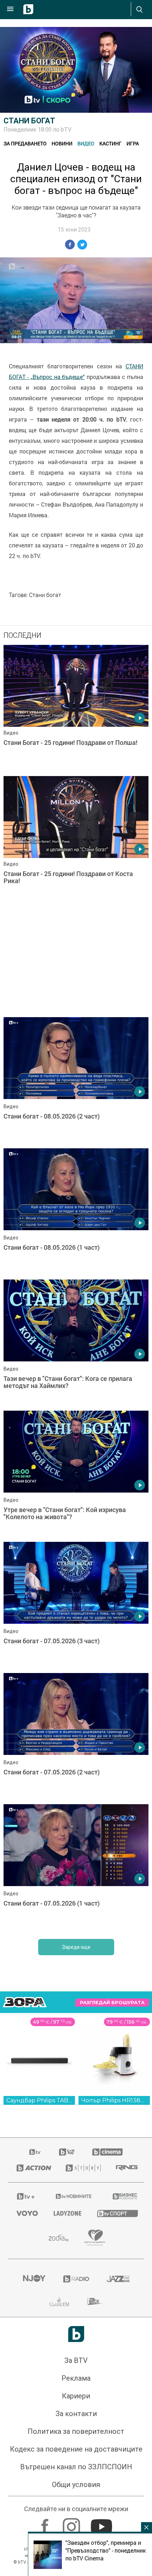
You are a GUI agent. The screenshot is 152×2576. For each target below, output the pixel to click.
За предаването (25, 143)
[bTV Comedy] (67, 2397)
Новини (62, 143)
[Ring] (126, 2413)
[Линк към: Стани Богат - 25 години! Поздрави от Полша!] (76, 709)
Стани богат (29, 121)
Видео (86, 143)
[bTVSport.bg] (116, 2458)
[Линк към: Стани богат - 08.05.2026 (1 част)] (76, 1212)
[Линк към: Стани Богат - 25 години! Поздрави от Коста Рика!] (76, 840)
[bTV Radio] (76, 2524)
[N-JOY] (34, 2524)
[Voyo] (26, 2458)
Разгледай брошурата (112, 2247)
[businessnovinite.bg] (124, 2441)
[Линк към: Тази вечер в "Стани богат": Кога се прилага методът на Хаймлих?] (76, 1588)
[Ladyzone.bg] (67, 2458)
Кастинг (110, 143)
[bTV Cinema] (107, 2397)
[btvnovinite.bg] (74, 2441)
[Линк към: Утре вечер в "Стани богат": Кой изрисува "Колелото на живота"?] (76, 1719)
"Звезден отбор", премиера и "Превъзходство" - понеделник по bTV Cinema (106, 2550)
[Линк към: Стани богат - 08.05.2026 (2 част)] (76, 1081)
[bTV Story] (82, 2413)
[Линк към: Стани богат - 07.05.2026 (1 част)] (76, 2113)
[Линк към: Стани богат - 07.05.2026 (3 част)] (76, 1850)
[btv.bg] (35, 2397)
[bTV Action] (32, 2413)
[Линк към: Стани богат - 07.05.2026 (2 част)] (76, 1981)
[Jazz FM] (118, 2524)
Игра (133, 143)
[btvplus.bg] (26, 2441)
